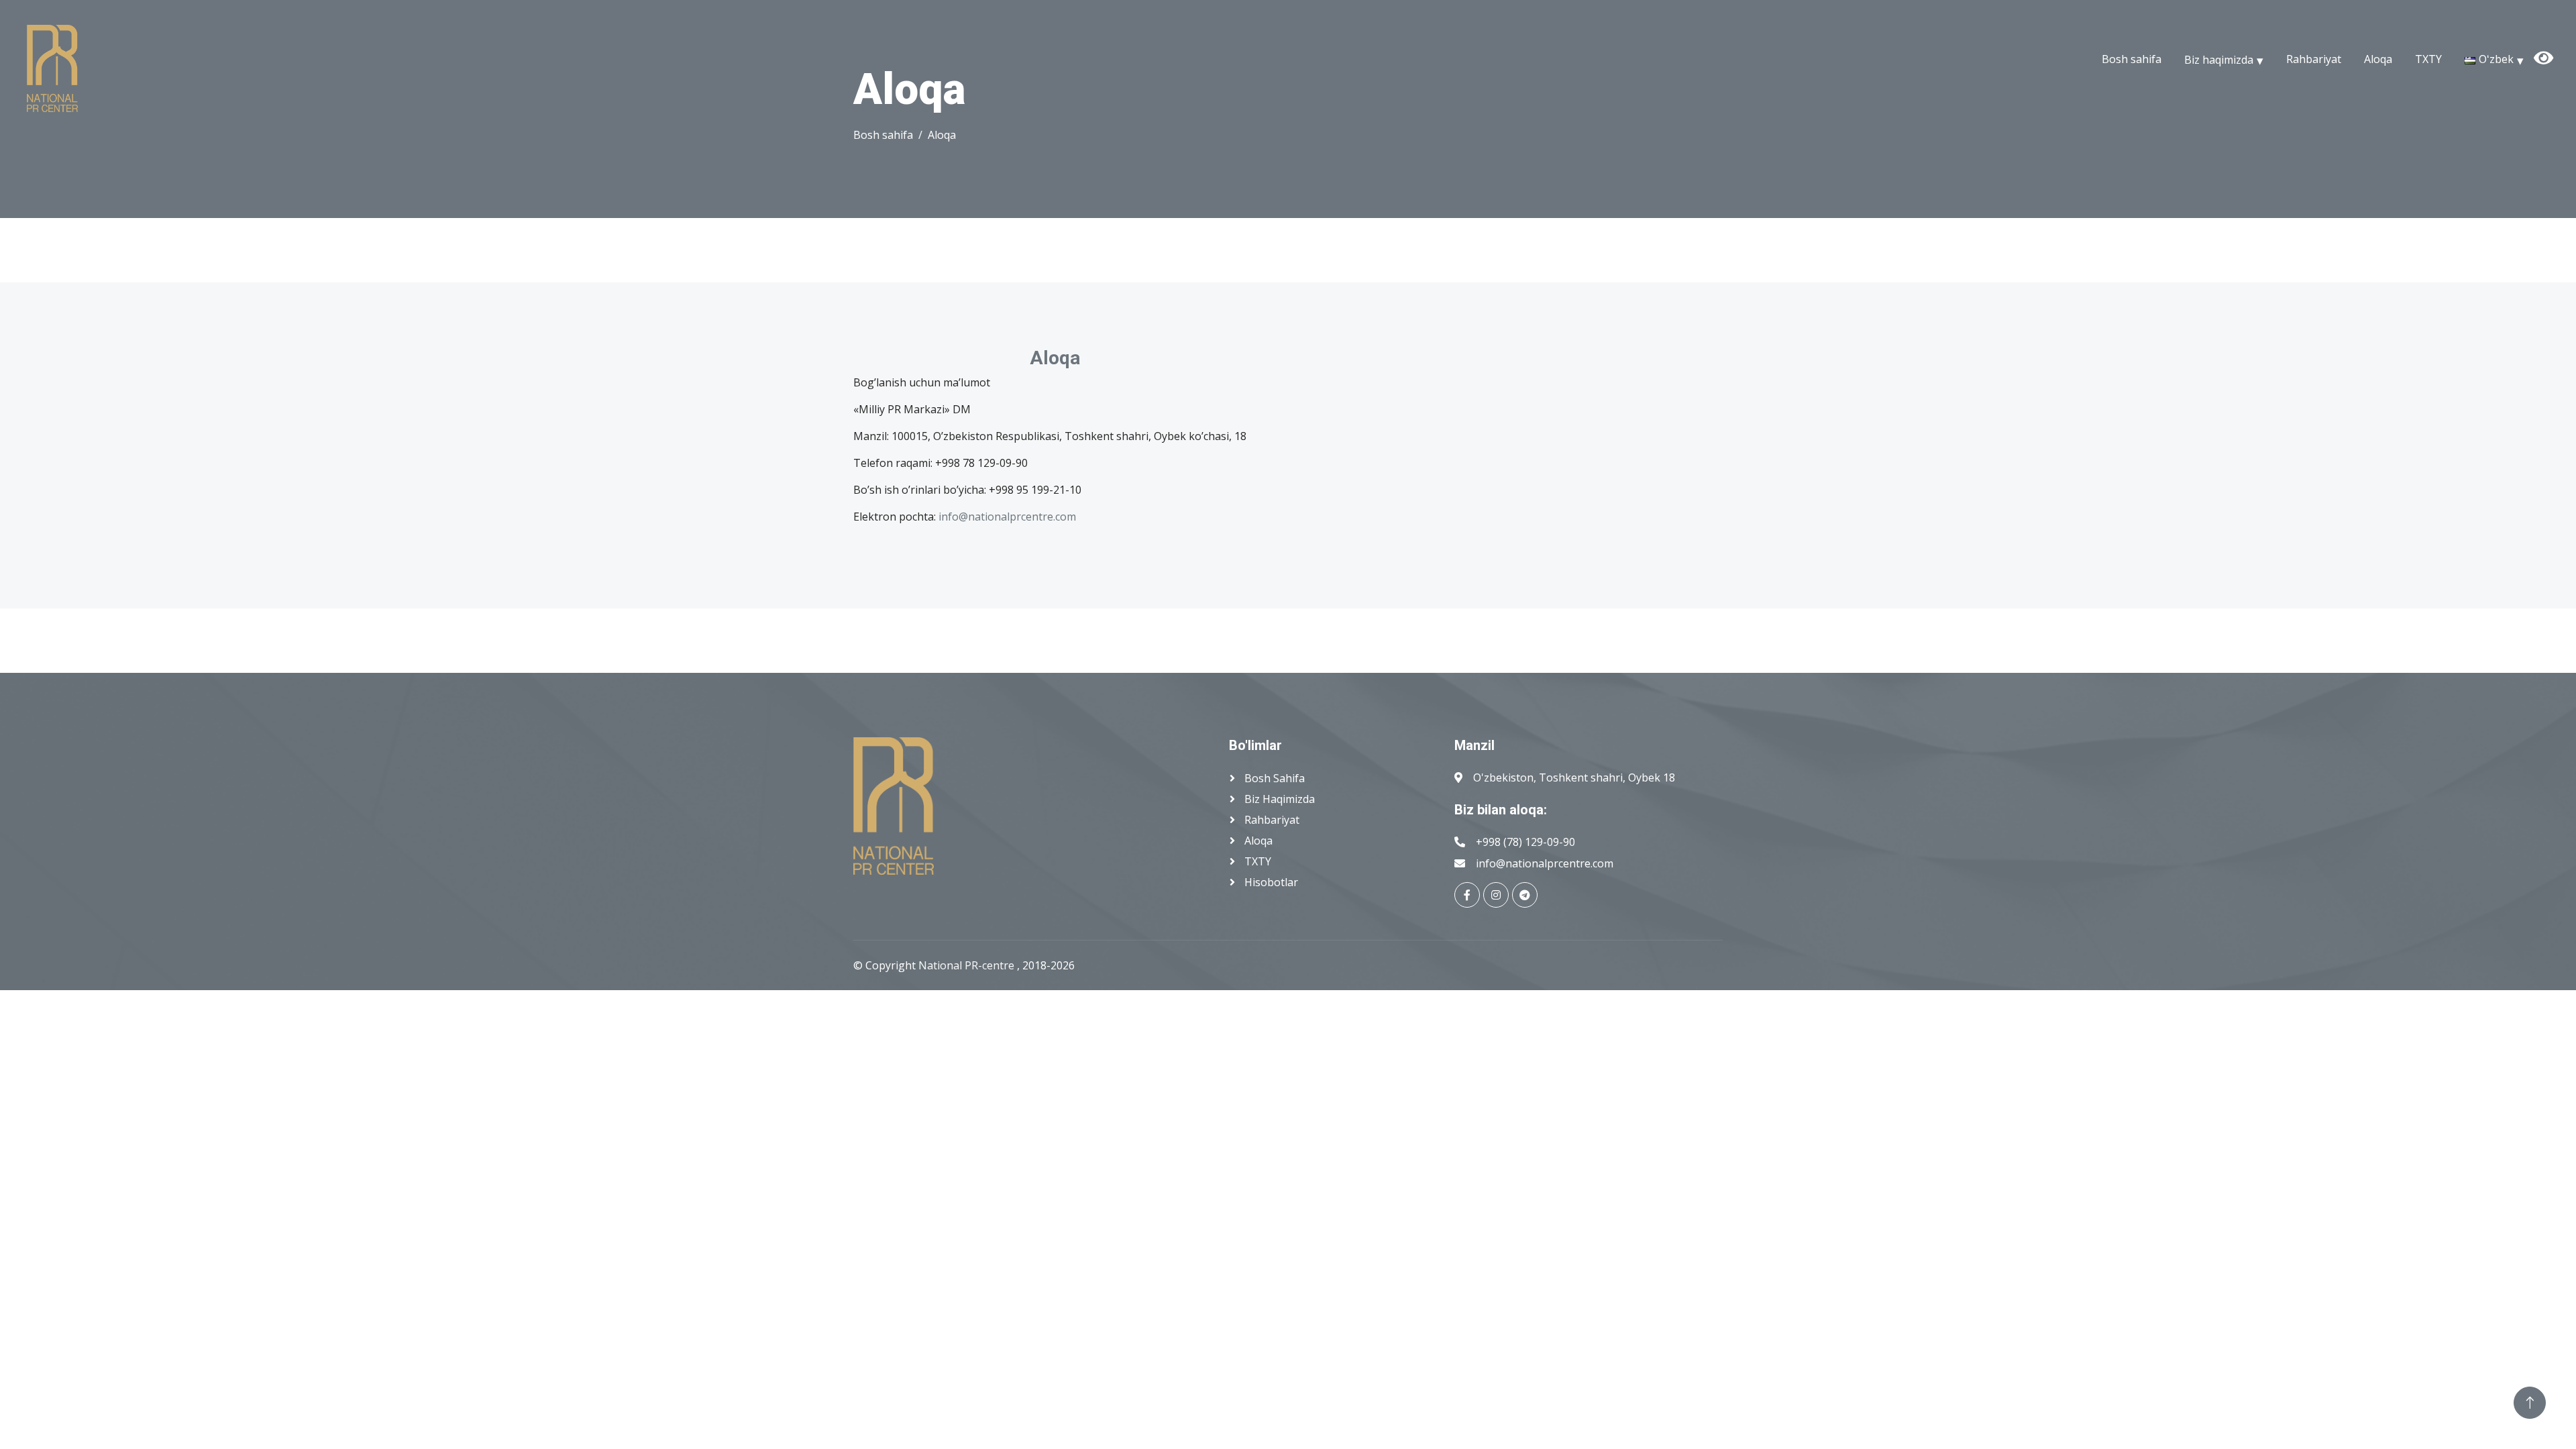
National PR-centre (968, 965)
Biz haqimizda (2219, 59)
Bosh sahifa (2132, 59)
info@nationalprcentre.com (1007, 517)
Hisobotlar (1270, 882)
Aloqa (2378, 59)
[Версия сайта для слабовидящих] (2562, 44)
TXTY (2428, 59)
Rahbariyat (2314, 59)
